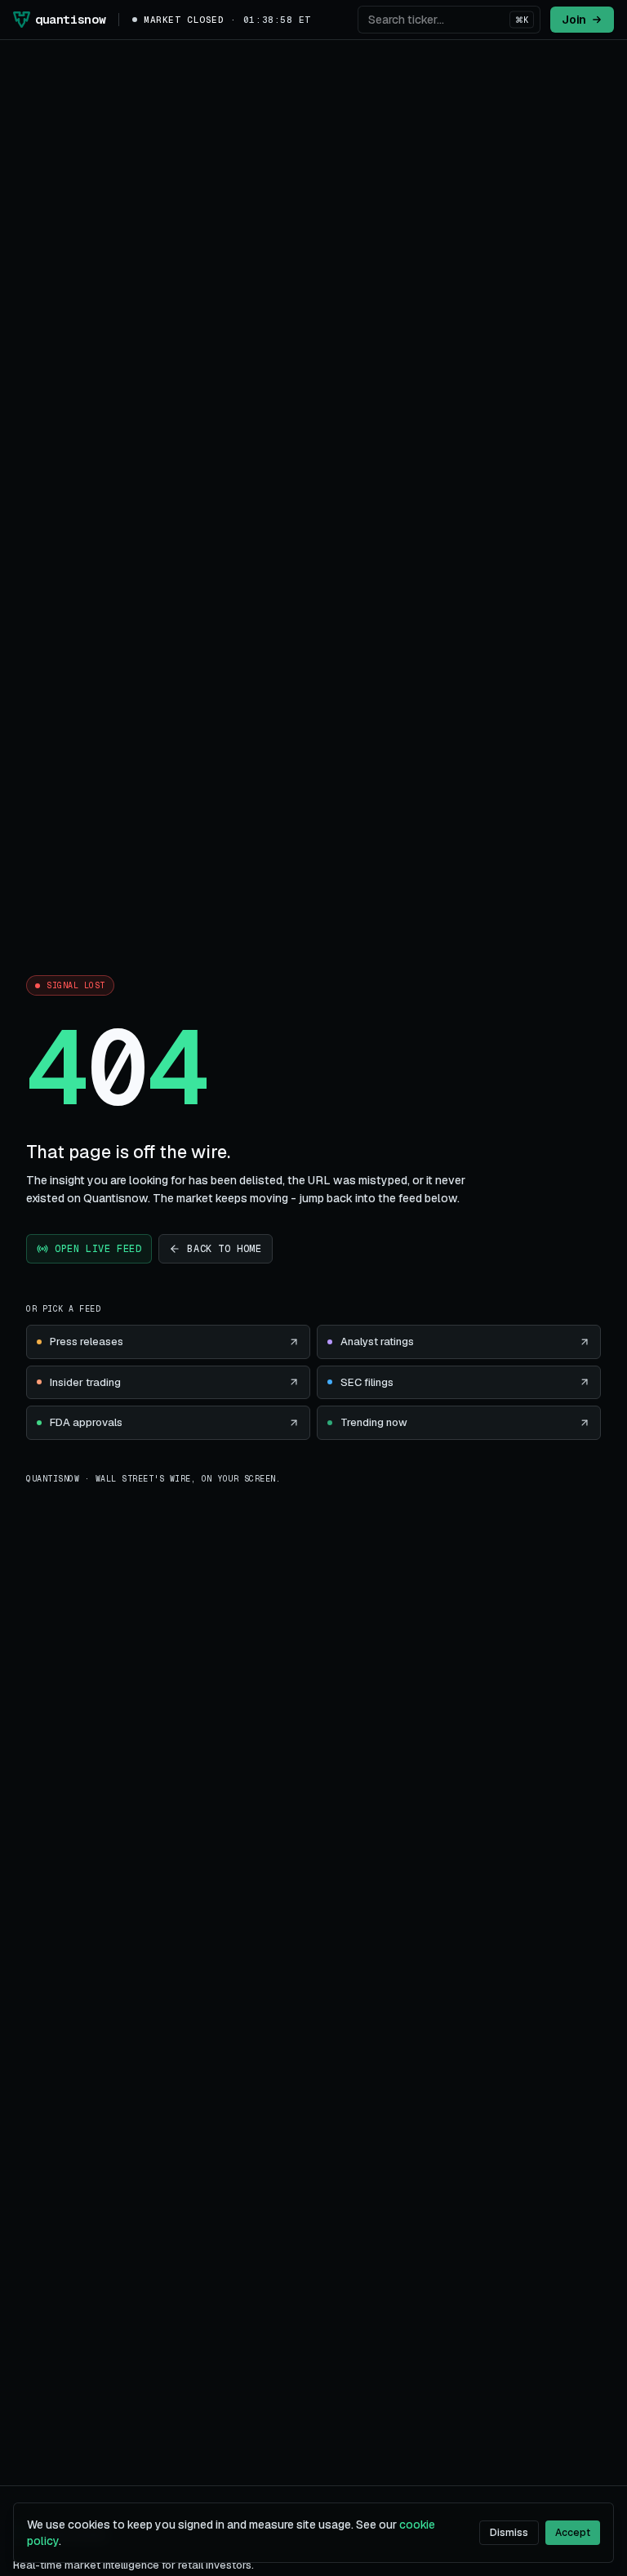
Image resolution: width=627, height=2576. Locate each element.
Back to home (224, 1249)
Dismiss (509, 2533)
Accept (573, 2533)
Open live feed (98, 1249)
